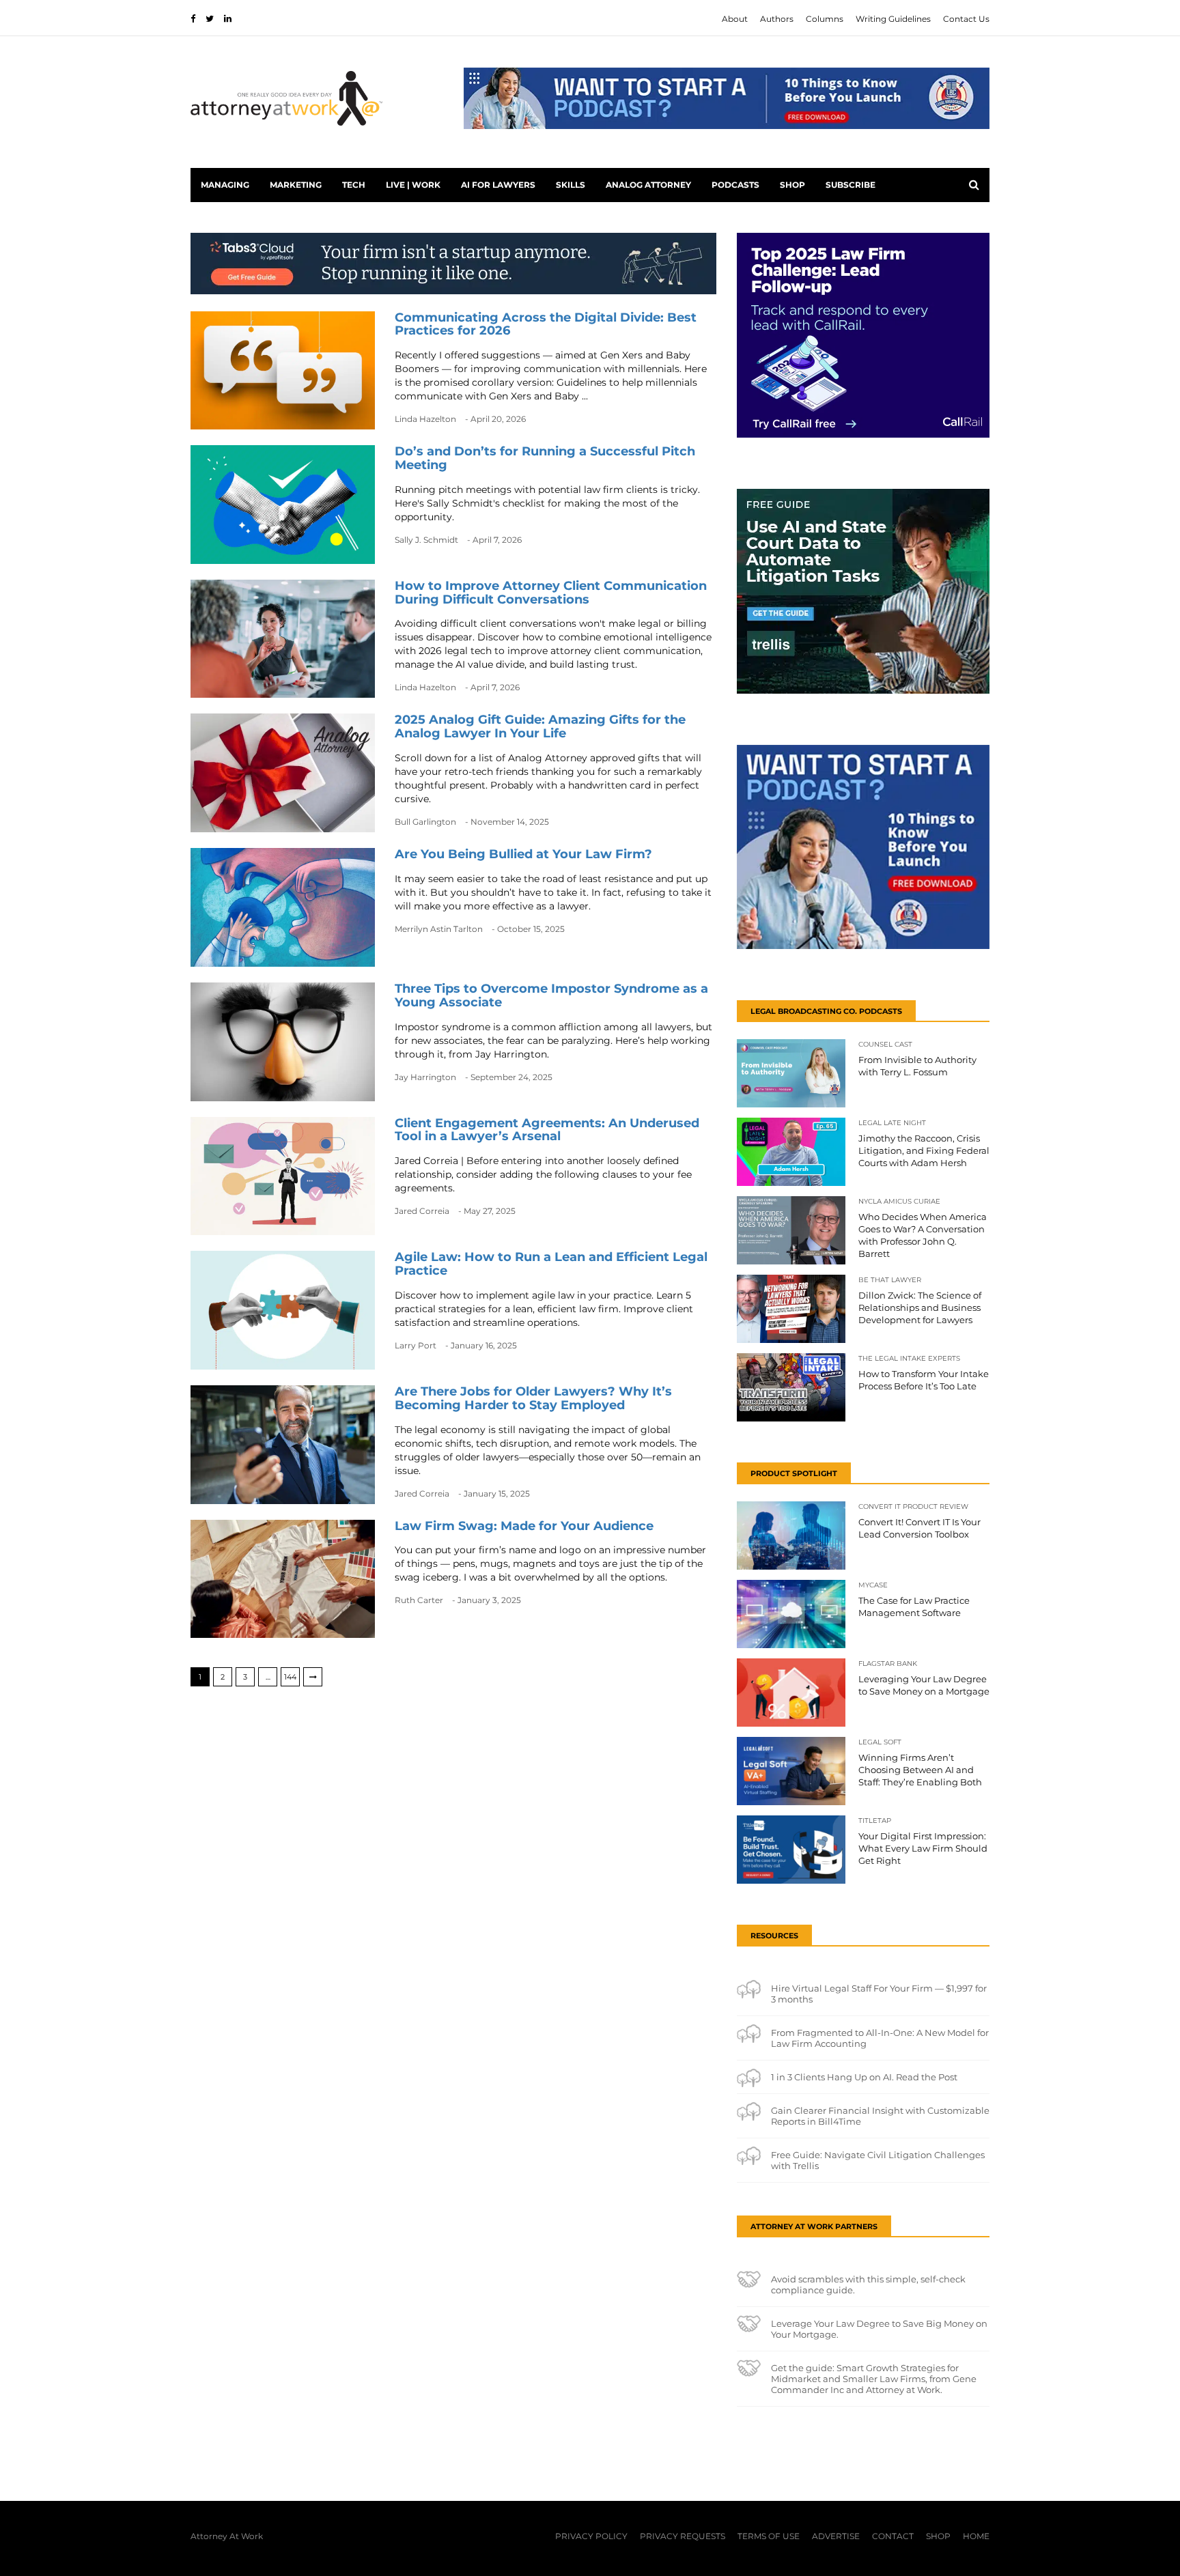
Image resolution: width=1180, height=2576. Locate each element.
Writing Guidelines (893, 19)
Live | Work (413, 185)
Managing (225, 185)
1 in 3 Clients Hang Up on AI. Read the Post (864, 2077)
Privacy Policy (591, 2536)
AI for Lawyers (498, 185)
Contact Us (966, 19)
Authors (777, 19)
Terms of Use (769, 2536)
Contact (893, 2536)
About (735, 19)
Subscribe (851, 185)
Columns (825, 19)
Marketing (296, 185)
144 (290, 1677)
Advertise (836, 2536)
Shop (792, 185)
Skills (571, 185)
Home (976, 2536)
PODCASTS (735, 185)
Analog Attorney (648, 185)
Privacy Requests (683, 2536)
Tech (354, 185)
